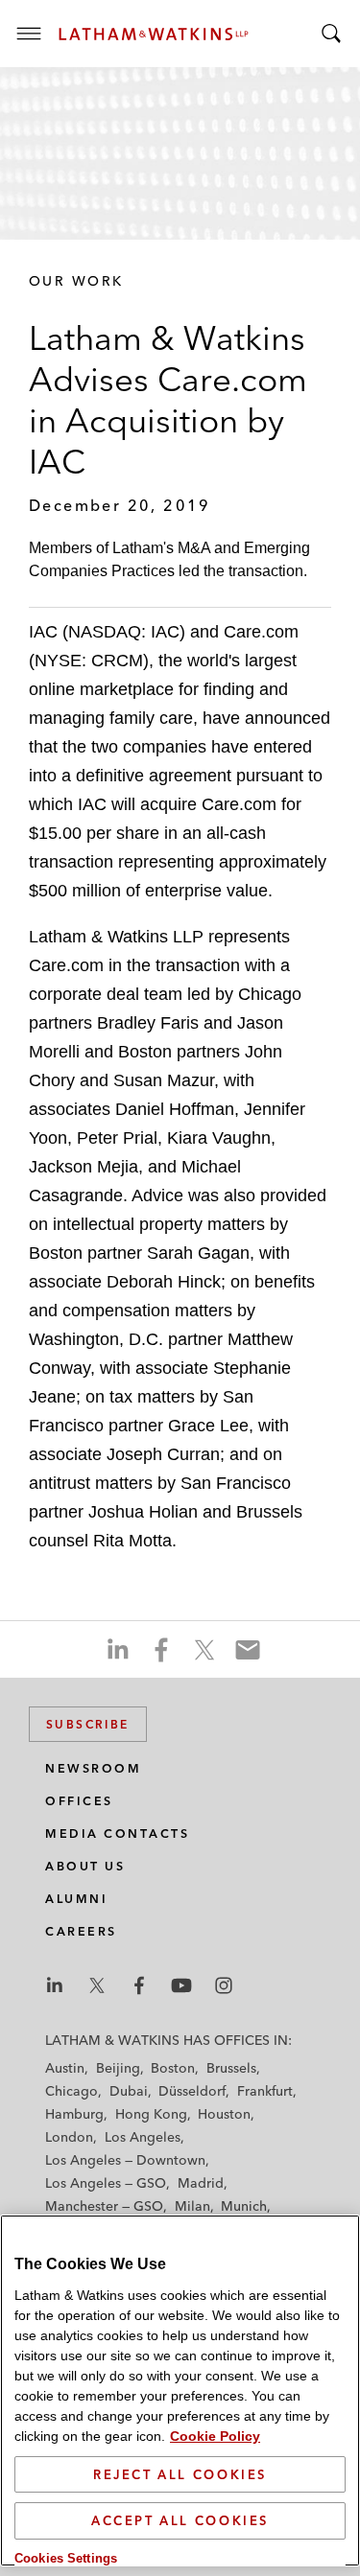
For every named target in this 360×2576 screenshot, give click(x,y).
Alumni (76, 1899)
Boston (173, 2068)
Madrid (201, 2183)
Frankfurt (265, 2091)
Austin (65, 2068)
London (69, 2137)
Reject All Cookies (180, 2474)
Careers (81, 1931)
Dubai (129, 2091)
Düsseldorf (192, 2091)
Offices (79, 1801)
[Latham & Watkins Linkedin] (55, 1985)
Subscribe (88, 1724)
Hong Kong (151, 2114)
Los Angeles (143, 2137)
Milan (192, 2206)
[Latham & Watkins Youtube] (181, 1985)
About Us (85, 1866)
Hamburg (74, 2114)
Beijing (118, 2068)
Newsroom (93, 1768)
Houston (224, 2114)
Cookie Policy (215, 2436)
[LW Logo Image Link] (154, 34)
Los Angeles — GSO (106, 2183)
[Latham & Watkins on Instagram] (224, 1985)
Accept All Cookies (180, 2520)
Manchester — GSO (104, 2206)
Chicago (72, 2091)
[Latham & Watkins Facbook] (139, 1985)
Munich (244, 2206)
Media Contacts (117, 1833)
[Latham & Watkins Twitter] (97, 1985)
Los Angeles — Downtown (125, 2160)
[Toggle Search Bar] (331, 34)
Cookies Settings (66, 2558)
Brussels (231, 2068)
